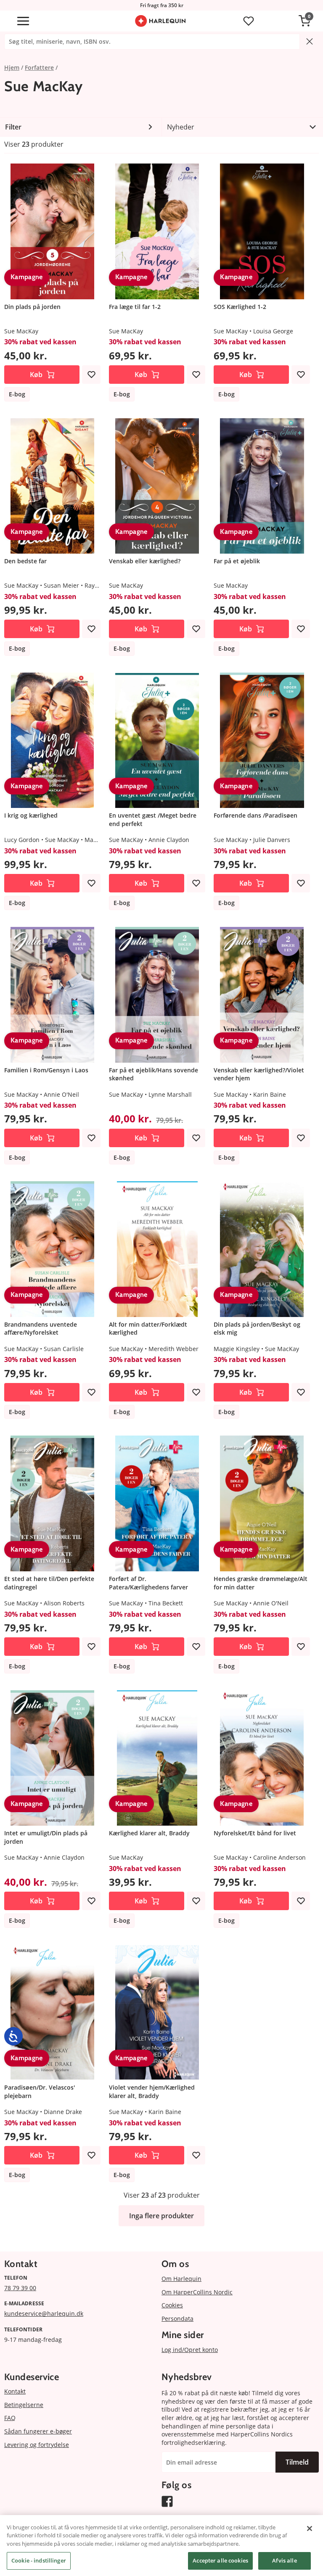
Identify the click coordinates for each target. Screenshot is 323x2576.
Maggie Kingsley (237, 1349)
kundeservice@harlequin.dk (44, 2313)
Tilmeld (297, 2462)
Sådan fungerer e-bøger (38, 2431)
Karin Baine (270, 1094)
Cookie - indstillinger (39, 2560)
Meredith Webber (173, 1349)
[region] (161, 2546)
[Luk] (310, 2528)
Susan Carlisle (64, 1349)
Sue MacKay (21, 331)
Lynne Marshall (170, 1094)
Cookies (172, 2305)
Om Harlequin (181, 2279)
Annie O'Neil (61, 1094)
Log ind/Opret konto (190, 2350)
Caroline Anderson (279, 1857)
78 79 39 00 (20, 2288)
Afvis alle (284, 2560)
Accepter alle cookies (220, 2560)
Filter (13, 127)
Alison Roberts (64, 1603)
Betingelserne (24, 2405)
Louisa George (273, 331)
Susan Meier (61, 585)
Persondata (177, 2319)
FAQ (10, 2418)
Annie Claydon (169, 840)
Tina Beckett (166, 1603)
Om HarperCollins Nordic (197, 2292)
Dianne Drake (63, 2112)
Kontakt (15, 2391)
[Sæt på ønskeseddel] (91, 375)
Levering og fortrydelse (37, 2445)
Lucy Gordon (22, 840)
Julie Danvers (272, 840)
